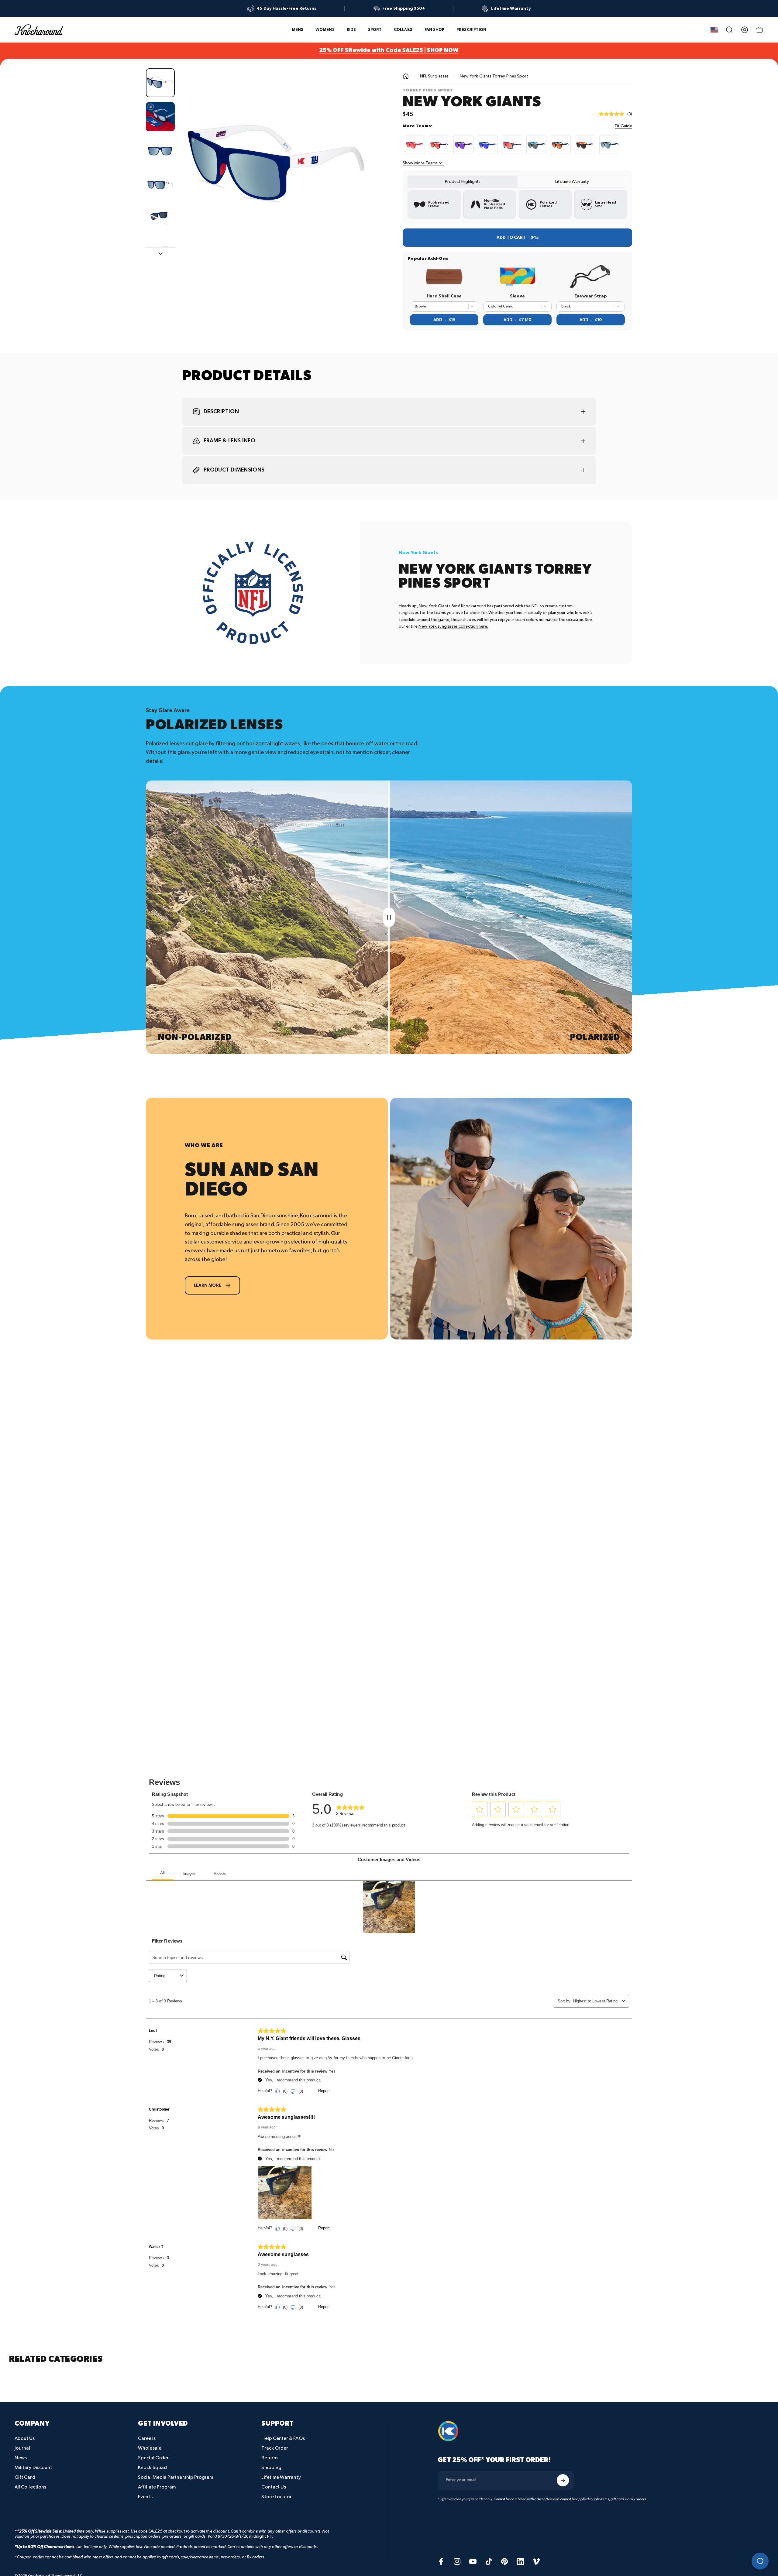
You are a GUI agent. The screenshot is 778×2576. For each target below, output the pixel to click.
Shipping (271, 2468)
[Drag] (389, 917)
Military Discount (33, 2468)
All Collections (30, 2487)
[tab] (463, 182)
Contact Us (274, 2487)
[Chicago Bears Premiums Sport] (561, 145)
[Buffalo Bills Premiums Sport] (488, 145)
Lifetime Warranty (281, 2477)
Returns (270, 2458)
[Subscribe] (563, 2480)
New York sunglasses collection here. (453, 626)
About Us (25, 2439)
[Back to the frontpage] (406, 76)
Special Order (153, 2458)
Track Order (275, 2448)
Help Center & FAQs (283, 2439)
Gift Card (25, 2477)
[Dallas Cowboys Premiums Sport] (609, 145)
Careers (147, 2439)
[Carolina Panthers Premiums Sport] (536, 145)
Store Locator (277, 2497)
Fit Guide (623, 126)
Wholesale (150, 2448)
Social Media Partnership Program (176, 2477)
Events (145, 2497)
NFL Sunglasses (434, 76)
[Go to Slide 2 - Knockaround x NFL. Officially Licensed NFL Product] (160, 117)
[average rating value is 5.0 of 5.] (613, 114)
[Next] (360, 181)
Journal (22, 2448)
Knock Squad (152, 2468)
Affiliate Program (157, 2487)
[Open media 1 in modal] (277, 166)
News (21, 2458)
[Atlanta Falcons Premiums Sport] (439, 145)
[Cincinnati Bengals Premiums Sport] (585, 145)
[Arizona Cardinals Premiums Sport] (415, 145)
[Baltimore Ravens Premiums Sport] (463, 145)
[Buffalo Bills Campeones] (512, 145)
